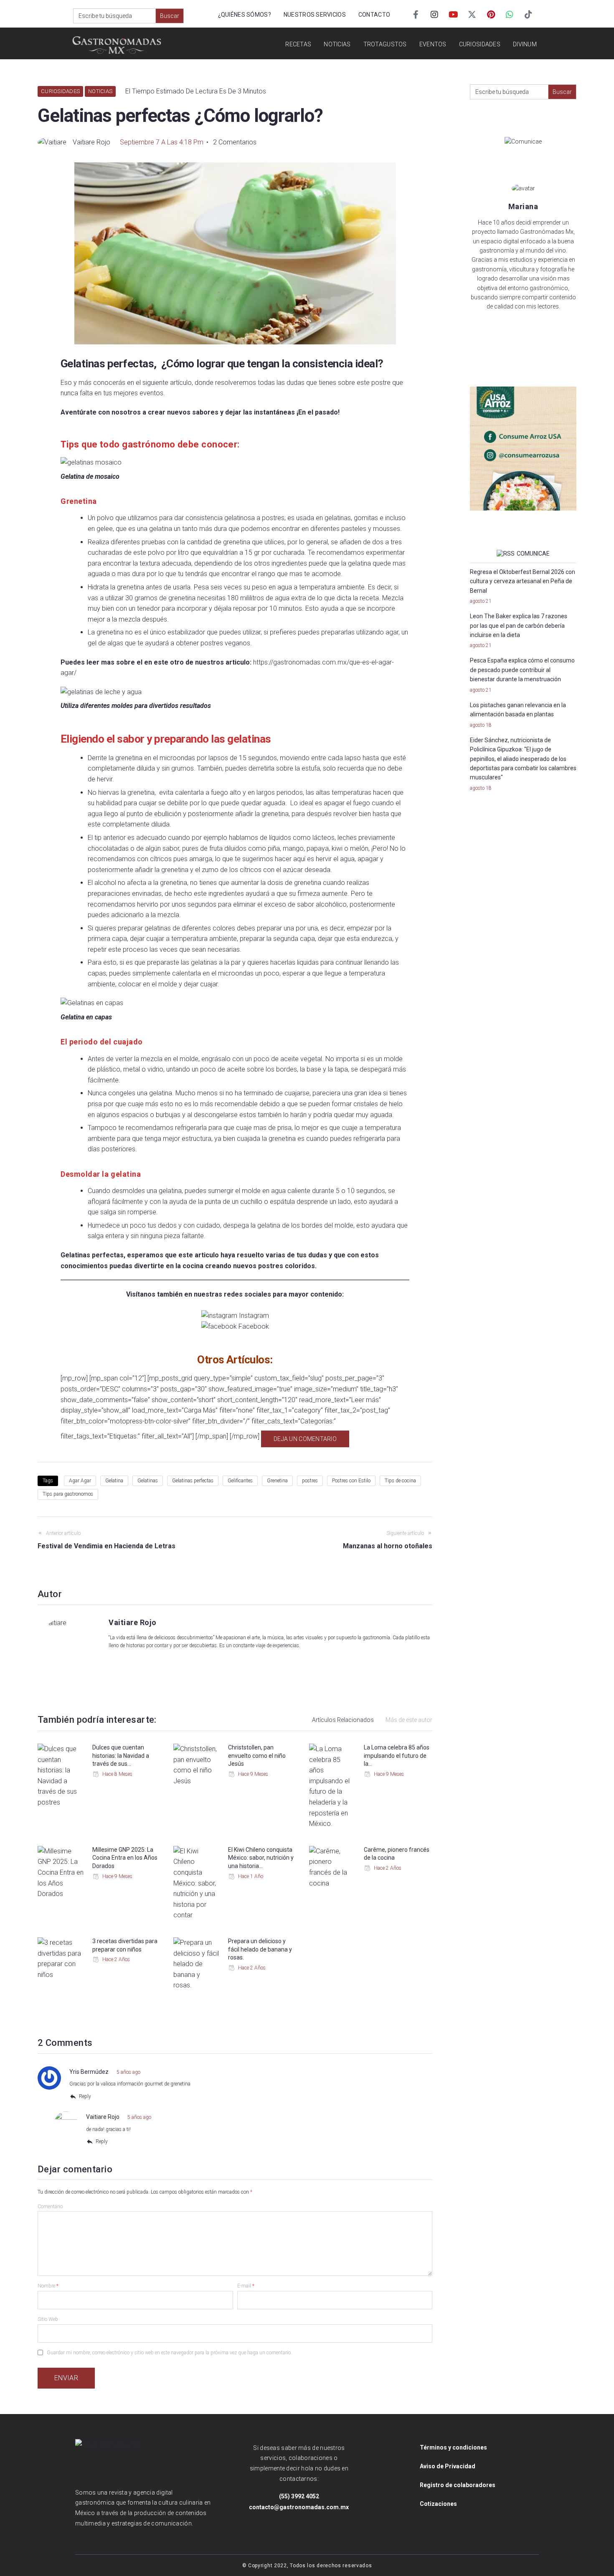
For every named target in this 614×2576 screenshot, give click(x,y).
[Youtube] (453, 15)
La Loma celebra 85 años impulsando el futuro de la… (397, 1756)
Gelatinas (148, 1481)
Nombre (48, 2286)
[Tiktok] (528, 15)
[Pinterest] (491, 15)
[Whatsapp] (510, 15)
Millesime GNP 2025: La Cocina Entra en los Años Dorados (125, 1858)
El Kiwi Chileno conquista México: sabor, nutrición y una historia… (261, 1858)
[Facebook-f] (416, 15)
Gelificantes (240, 1481)
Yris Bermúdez (89, 2072)
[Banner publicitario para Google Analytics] (523, 449)
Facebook (254, 1326)
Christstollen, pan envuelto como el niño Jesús (257, 1756)
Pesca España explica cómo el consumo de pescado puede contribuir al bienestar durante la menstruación (522, 670)
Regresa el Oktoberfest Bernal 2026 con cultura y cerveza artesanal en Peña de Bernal (523, 581)
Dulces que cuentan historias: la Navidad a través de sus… (121, 1756)
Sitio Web (48, 2319)
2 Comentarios (235, 142)
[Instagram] (434, 15)
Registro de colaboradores (458, 2485)
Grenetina (277, 1481)
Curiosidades (60, 91)
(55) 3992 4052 (299, 2496)
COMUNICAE (533, 554)
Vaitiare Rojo (91, 142)
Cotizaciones (438, 2504)
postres (310, 1481)
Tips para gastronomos (68, 1494)
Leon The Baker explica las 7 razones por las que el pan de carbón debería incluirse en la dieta (519, 626)
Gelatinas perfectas (193, 1481)
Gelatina (114, 1481)
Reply (85, 2096)
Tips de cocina (400, 1481)
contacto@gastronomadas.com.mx (299, 2507)
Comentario (50, 2207)
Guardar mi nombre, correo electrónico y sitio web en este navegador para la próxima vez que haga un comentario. (169, 2353)
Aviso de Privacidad (448, 2466)
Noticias (100, 91)
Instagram (254, 1316)
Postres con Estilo (351, 1481)
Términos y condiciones (453, 2447)
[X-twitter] (472, 15)
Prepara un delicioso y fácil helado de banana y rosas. (260, 1949)
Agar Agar (80, 1481)
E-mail (246, 2286)
